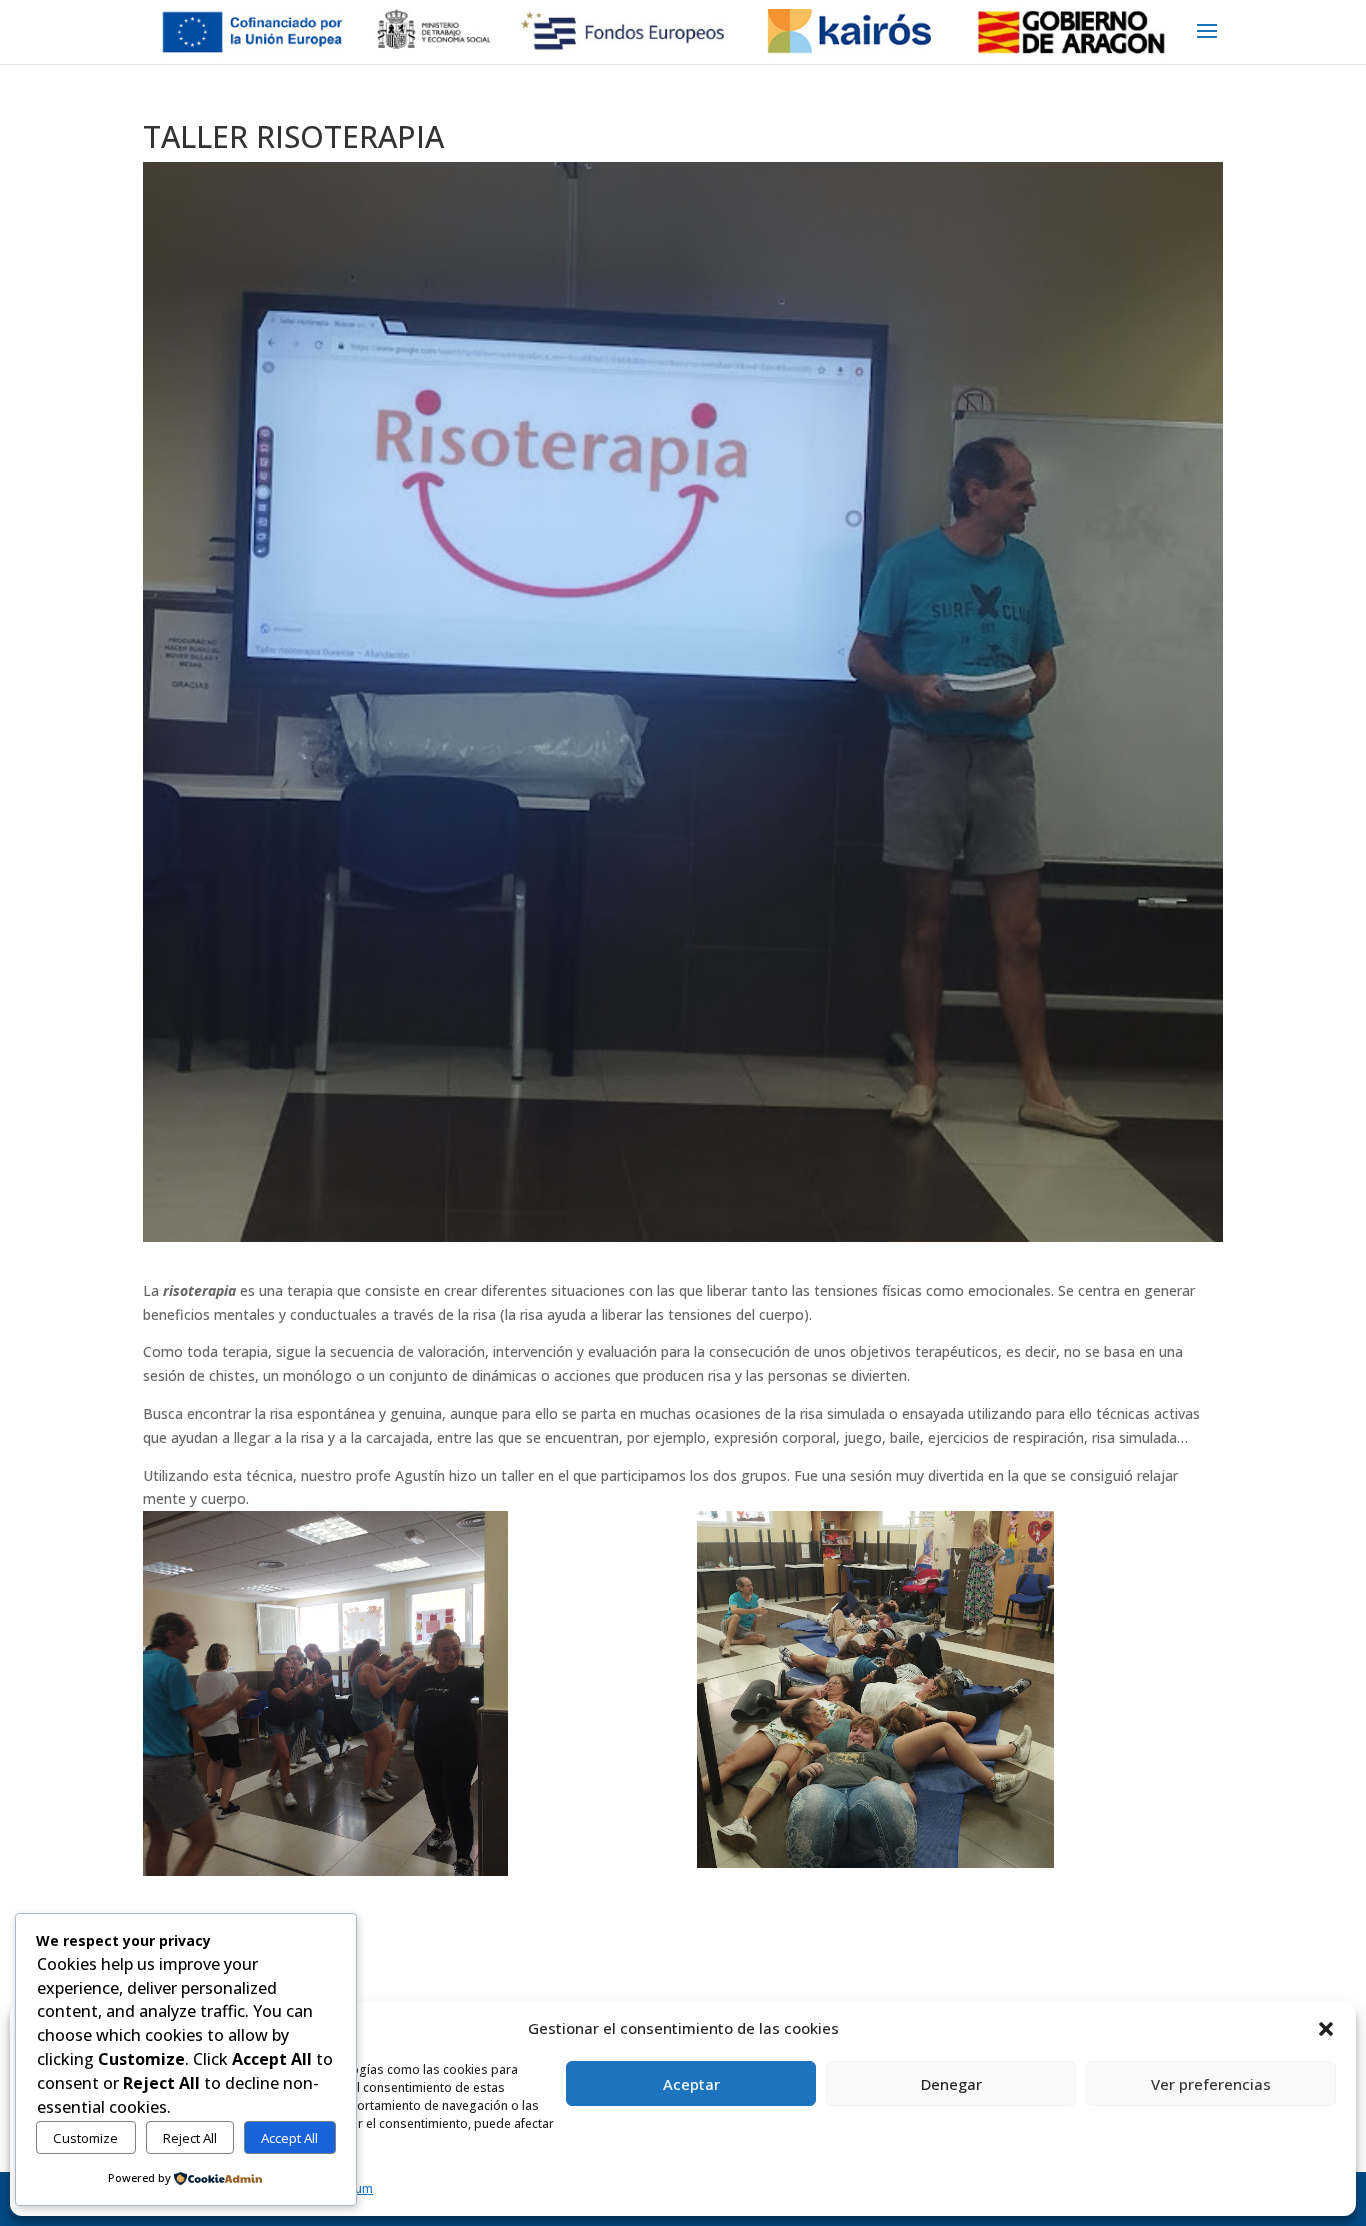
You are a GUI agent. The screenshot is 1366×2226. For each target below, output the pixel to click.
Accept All (289, 2138)
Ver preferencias (1211, 2084)
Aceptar (691, 2084)
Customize (85, 2138)
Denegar (951, 2084)
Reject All (190, 2138)
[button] (1326, 2029)
